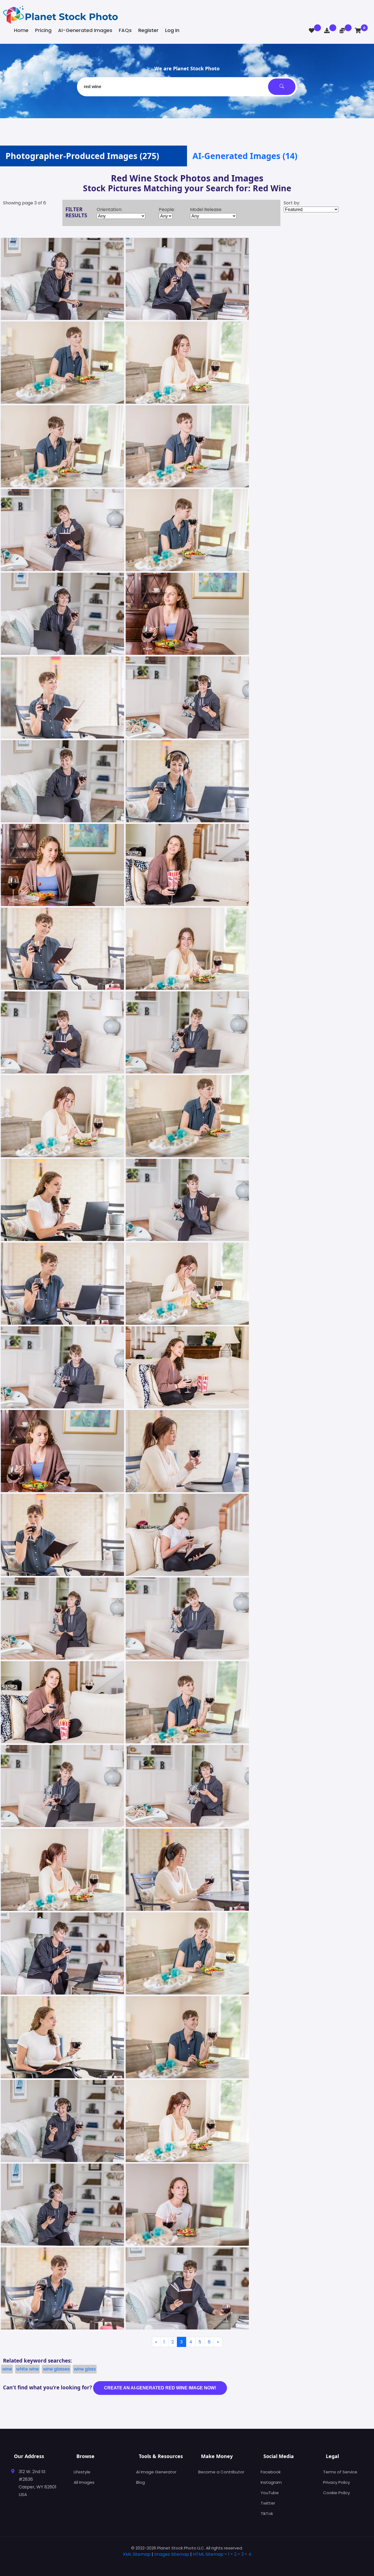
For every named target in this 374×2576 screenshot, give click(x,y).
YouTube (270, 2493)
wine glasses (56, 2369)
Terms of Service (340, 2472)
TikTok (267, 2513)
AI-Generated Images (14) (245, 156)
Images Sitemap (172, 2554)
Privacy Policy (336, 2482)
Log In (172, 30)
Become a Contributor (221, 2472)
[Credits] (342, 31)
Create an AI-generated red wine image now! (160, 2388)
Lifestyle (82, 2472)
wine (7, 2369)
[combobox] (187, 87)
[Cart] (358, 31)
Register (148, 30)
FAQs (125, 30)
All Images (84, 2482)
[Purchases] (327, 31)
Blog (140, 2482)
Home (21, 30)
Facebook (271, 2472)
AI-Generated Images (85, 30)
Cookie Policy (336, 2493)
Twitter (268, 2503)
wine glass (85, 2369)
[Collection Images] (312, 31)
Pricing (43, 30)
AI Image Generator (156, 2472)
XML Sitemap (137, 2554)
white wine (28, 2369)
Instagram (271, 2482)
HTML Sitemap (208, 2554)
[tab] (187, 2563)
